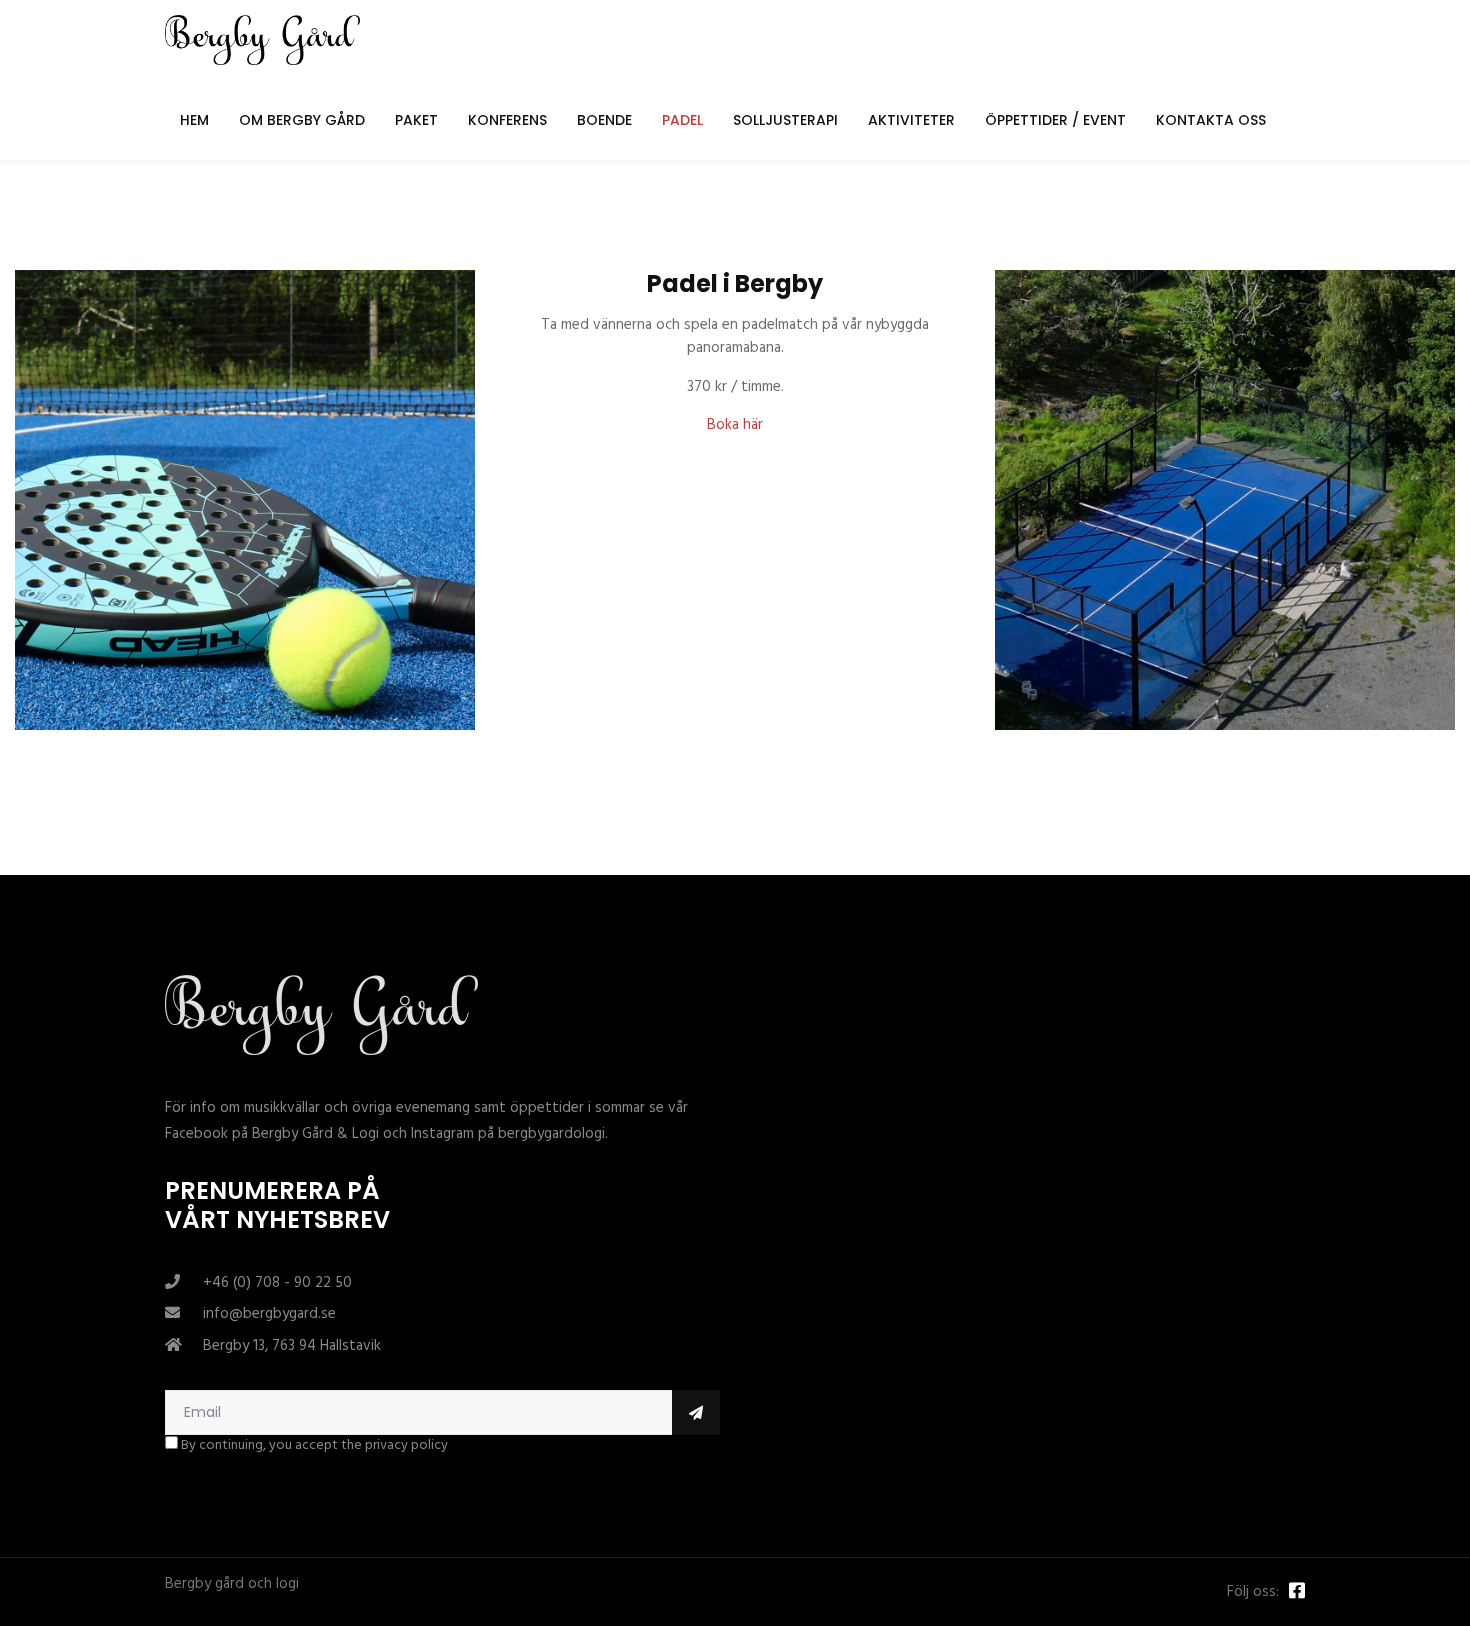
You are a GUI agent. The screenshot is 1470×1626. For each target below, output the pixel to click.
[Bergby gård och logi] (262, 40)
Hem (194, 120)
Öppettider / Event (1055, 120)
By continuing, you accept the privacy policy (313, 1446)
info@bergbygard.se (269, 1314)
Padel (682, 120)
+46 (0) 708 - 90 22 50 (277, 1283)
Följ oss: (1253, 1592)
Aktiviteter (911, 120)
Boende (604, 120)
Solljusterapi (785, 120)
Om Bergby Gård (302, 120)
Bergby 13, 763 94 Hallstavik (292, 1346)
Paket (416, 120)
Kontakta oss (1211, 120)
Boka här (735, 425)
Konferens (507, 120)
